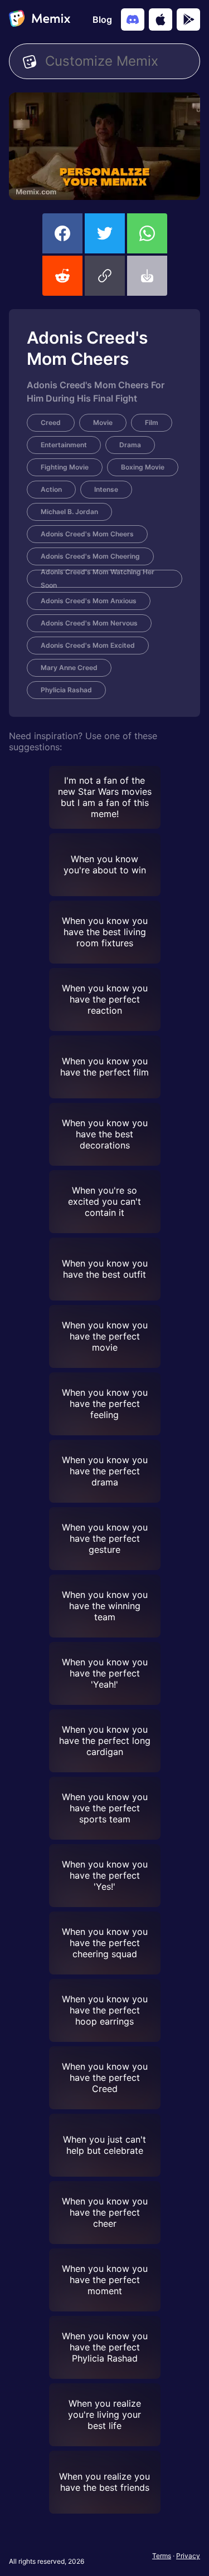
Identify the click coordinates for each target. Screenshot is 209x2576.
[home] (40, 19)
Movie (103, 422)
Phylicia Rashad (66, 690)
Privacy (188, 2556)
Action (51, 489)
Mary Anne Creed (69, 668)
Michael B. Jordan (69, 512)
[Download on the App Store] (161, 19)
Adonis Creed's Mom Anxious (89, 601)
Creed (51, 422)
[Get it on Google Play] (188, 19)
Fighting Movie (65, 467)
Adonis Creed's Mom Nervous (89, 623)
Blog (102, 19)
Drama (130, 445)
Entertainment (64, 445)
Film (152, 422)
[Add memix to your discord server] (133, 19)
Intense (106, 489)
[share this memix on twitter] (105, 233)
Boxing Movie (143, 467)
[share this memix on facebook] (62, 233)
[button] (105, 276)
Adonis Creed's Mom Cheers (87, 534)
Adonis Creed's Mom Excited (88, 645)
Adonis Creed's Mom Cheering (90, 556)
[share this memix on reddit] (62, 276)
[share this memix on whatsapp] (147, 233)
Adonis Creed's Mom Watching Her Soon (98, 579)
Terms (162, 2556)
